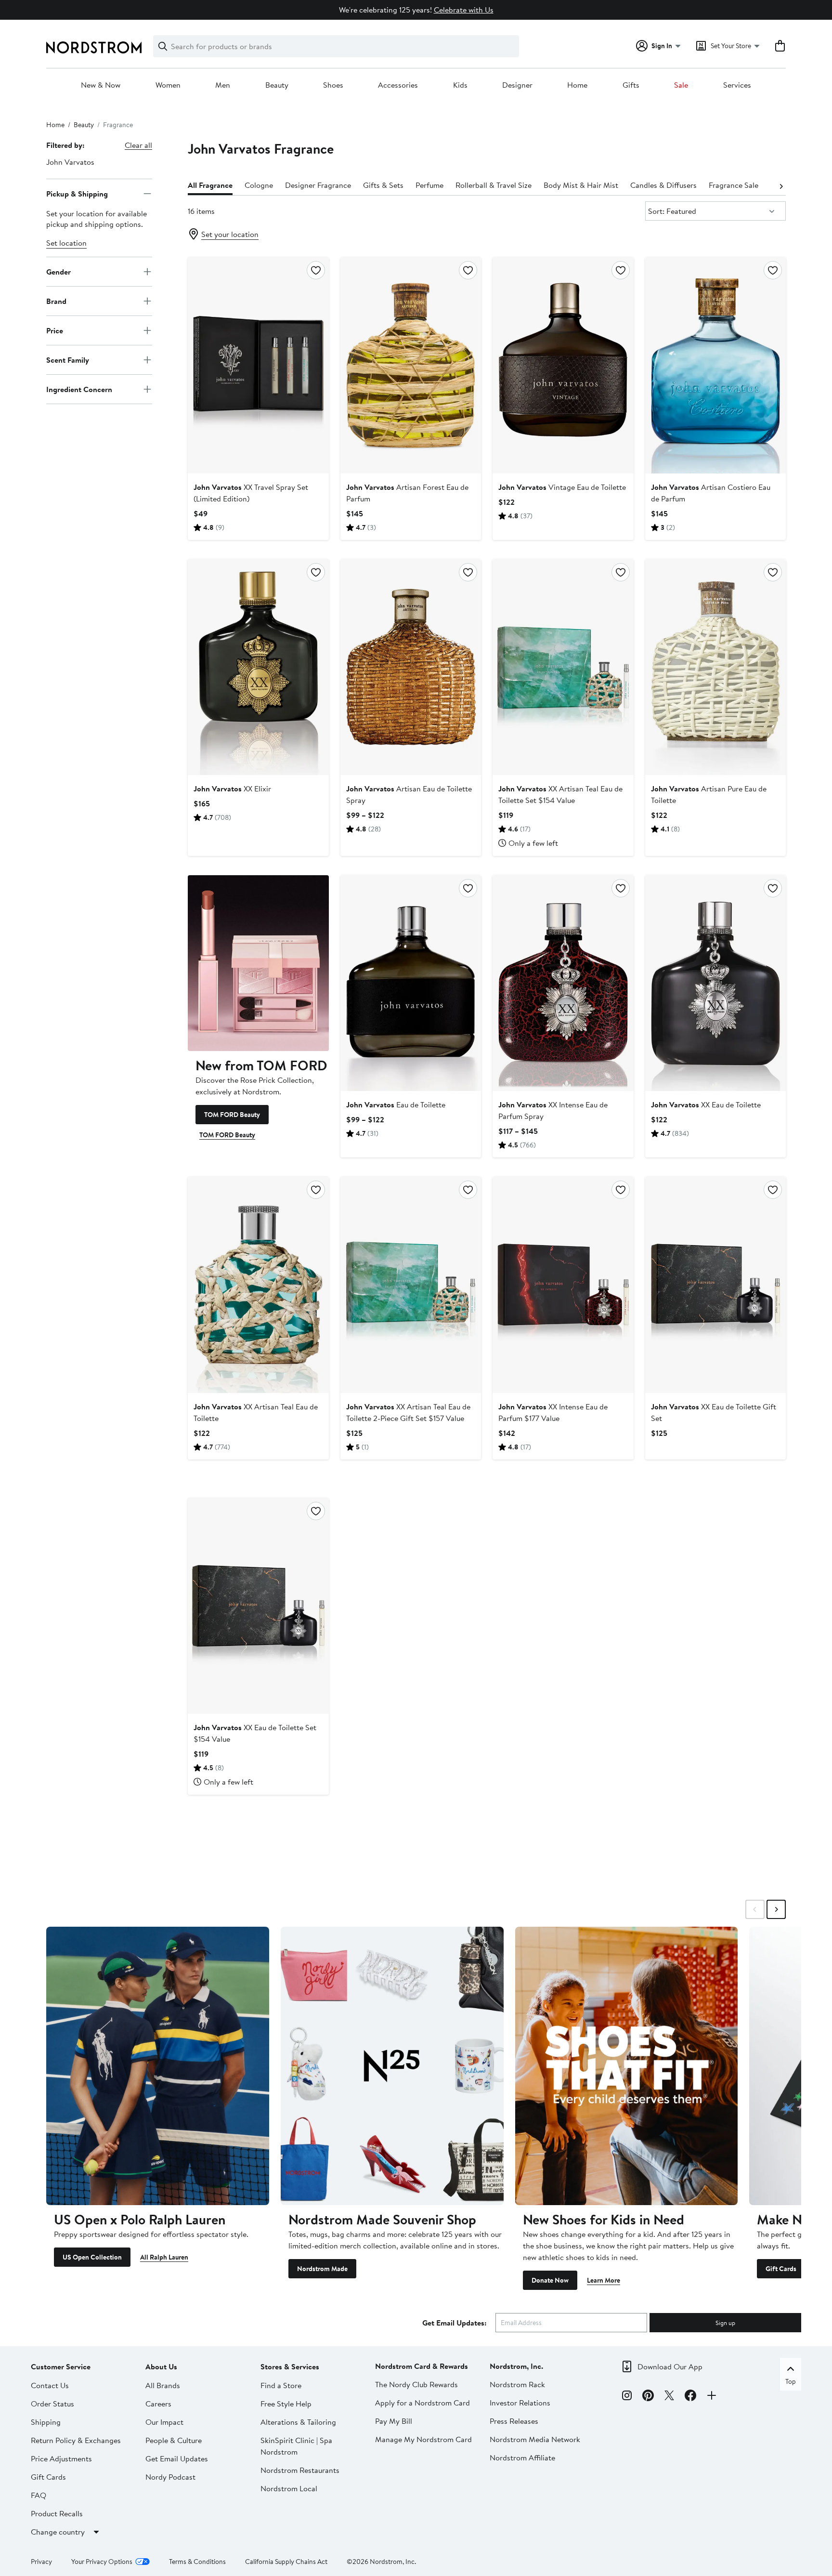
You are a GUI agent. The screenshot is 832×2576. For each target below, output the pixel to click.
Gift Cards (781, 2269)
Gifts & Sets (383, 185)
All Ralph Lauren (164, 2257)
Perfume (429, 185)
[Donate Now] (627, 2066)
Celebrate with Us (464, 10)
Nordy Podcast (170, 2477)
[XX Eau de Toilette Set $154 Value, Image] (258, 1606)
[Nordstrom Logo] (94, 47)
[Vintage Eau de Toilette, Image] (563, 365)
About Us (161, 2366)
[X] (669, 2397)
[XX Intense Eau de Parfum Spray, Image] (563, 983)
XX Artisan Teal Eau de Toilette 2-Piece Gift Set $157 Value (408, 1412)
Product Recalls (57, 2513)
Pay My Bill (394, 2421)
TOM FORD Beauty (232, 1115)
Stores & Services (290, 2366)
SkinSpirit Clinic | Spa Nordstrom (296, 2446)
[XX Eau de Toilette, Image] (715, 983)
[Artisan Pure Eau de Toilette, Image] (715, 667)
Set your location (230, 234)
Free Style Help (286, 2404)
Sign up (725, 2323)
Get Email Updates (177, 2458)
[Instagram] (627, 2397)
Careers (158, 2404)
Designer (517, 85)
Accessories (398, 85)
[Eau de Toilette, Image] (411, 983)
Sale (681, 85)
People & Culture (174, 2440)
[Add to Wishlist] (316, 270)
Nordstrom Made (322, 2269)
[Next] (781, 185)
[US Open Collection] (158, 2066)
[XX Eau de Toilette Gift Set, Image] (715, 1285)
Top (791, 2381)
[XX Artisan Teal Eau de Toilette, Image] (258, 1285)
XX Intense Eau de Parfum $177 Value (553, 1412)
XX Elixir (232, 789)
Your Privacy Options (102, 2562)
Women (168, 85)
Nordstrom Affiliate (522, 2458)
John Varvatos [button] (70, 162)
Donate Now (550, 2280)
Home (577, 85)
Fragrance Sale (734, 185)
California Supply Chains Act (286, 2562)
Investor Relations (520, 2403)
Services (737, 85)
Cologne (259, 185)
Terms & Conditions (197, 2562)
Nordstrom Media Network (535, 2439)
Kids (460, 85)
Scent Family (68, 359)
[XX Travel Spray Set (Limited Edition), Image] (258, 365)
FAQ (39, 2495)
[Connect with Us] (712, 2397)
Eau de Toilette (396, 1104)
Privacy (41, 2562)
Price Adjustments (61, 2458)
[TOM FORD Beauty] (258, 963)
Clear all (138, 145)
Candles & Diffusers (663, 185)
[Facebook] (690, 2397)
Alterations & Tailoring (298, 2422)
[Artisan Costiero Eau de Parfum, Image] (715, 365)
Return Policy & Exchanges (76, 2440)
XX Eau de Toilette (706, 1104)
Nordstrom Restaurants (300, 2470)
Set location (66, 243)
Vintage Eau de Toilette (562, 487)
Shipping (46, 2422)
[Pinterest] (648, 2397)
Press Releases (514, 2421)
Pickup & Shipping (77, 193)
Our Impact (164, 2422)
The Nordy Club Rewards (416, 2384)
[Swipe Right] (776, 1909)
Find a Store (281, 2385)
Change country (58, 2532)
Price (55, 330)
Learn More (604, 2280)
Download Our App (670, 2366)
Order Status (52, 2404)
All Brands (163, 2385)
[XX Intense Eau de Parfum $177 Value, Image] (563, 1285)
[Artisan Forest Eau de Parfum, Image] (411, 365)
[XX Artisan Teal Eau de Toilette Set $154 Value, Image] (563, 667)
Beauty (277, 85)
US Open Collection (92, 2257)
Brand (56, 301)
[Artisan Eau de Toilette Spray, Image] (411, 667)
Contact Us (50, 2385)
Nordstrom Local (289, 2488)
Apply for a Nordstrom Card (422, 2403)
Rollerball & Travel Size (494, 185)
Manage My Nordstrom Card (423, 2439)
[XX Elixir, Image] (258, 667)
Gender (58, 271)
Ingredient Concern (79, 389)
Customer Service (61, 2366)
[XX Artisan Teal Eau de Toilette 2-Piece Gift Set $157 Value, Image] (411, 1285)
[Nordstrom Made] (392, 2066)
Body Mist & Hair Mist (581, 185)
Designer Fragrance (318, 185)
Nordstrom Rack (517, 2384)
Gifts (631, 85)
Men (223, 85)
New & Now (101, 85)
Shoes (333, 85)
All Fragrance (210, 185)
